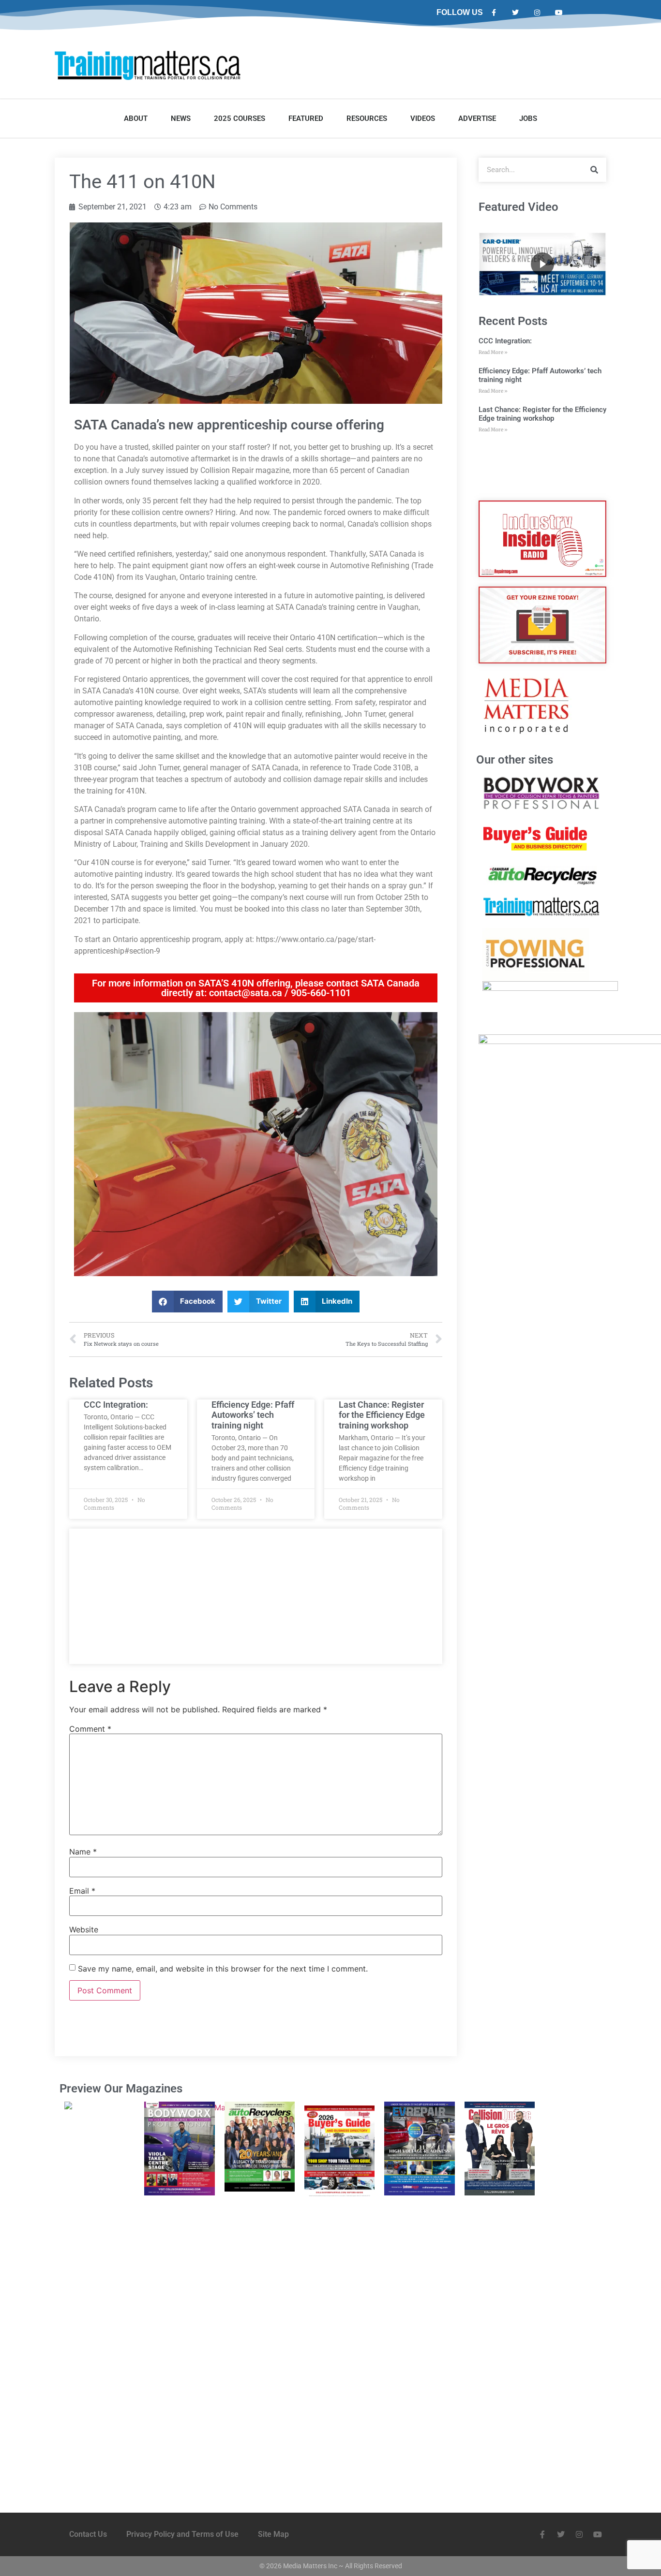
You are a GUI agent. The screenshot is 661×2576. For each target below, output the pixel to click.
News (181, 118)
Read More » (493, 352)
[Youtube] (559, 13)
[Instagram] (537, 13)
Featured (306, 118)
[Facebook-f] (494, 13)
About (136, 118)
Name (83, 1852)
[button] (188, 1302)
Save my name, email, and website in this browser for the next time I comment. (223, 1969)
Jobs (528, 118)
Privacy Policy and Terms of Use (182, 2534)
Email (82, 1891)
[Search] (594, 170)
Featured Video (518, 207)
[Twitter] (516, 13)
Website (84, 1929)
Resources (367, 118)
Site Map (273, 2534)
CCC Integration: (116, 1405)
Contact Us (88, 2534)
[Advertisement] (256, 1596)
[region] (542, 264)
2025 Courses (240, 118)
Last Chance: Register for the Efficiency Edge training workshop (382, 1415)
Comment (90, 1729)
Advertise (477, 118)
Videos (423, 118)
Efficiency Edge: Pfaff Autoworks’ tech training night (253, 1415)
